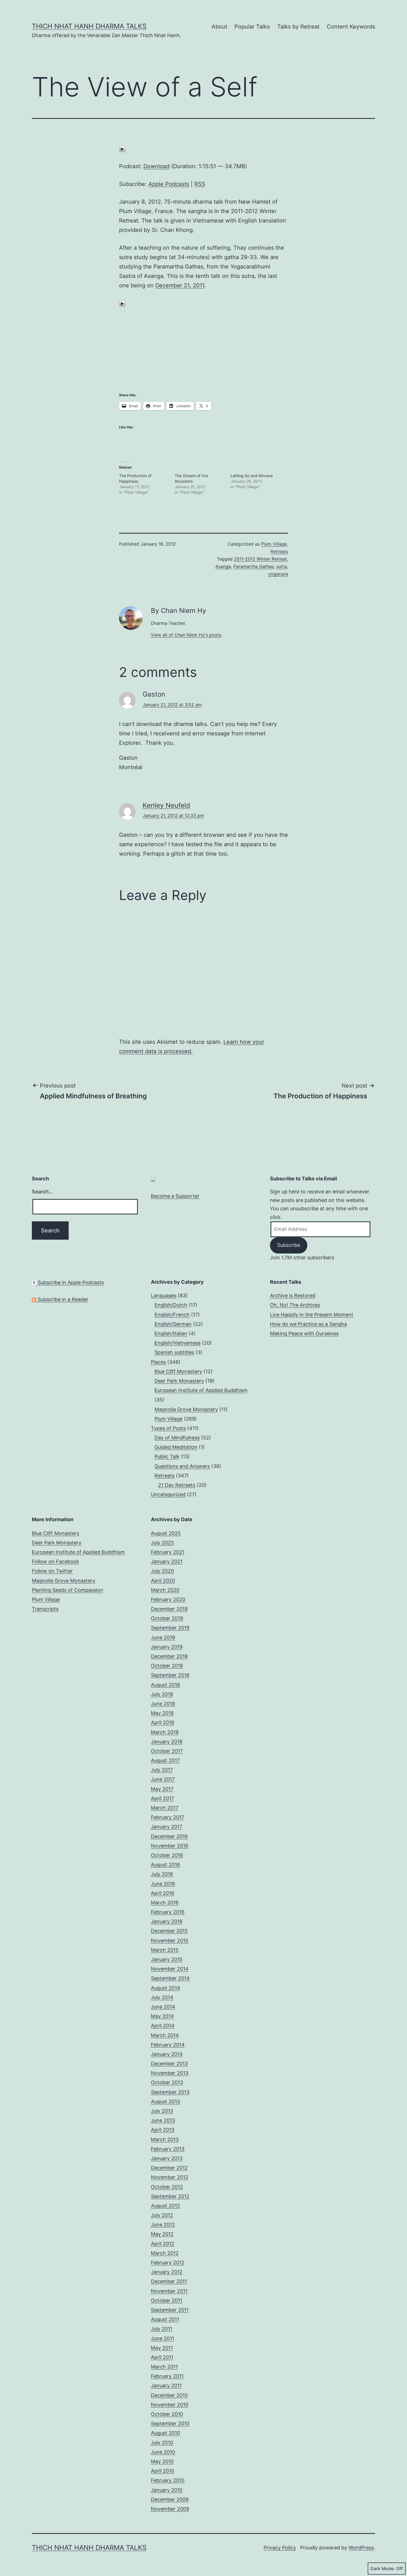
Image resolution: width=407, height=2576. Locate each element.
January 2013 (167, 2158)
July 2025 (162, 1543)
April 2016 (163, 1893)
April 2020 (163, 1581)
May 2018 (162, 1713)
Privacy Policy (280, 2548)
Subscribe (289, 1245)
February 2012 (168, 2262)
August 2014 (166, 1988)
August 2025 (166, 1533)
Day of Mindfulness (177, 1438)
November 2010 (170, 2405)
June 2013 (163, 2120)
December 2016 (169, 1836)
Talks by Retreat (298, 27)
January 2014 (167, 2054)
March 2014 (165, 2035)
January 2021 (167, 1561)
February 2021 (168, 1552)
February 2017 (168, 1817)
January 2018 (167, 1742)
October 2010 (167, 2414)
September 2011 (170, 2310)
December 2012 (169, 2168)
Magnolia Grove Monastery (186, 1409)
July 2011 (162, 2329)
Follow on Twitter (52, 1571)
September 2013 (170, 2092)
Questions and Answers (182, 1466)
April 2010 (163, 2471)
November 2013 (170, 2073)
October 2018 (167, 1666)
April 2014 (163, 2026)
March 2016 (165, 1903)
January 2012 (167, 2272)
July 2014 (162, 1997)
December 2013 (169, 2064)
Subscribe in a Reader (62, 1299)
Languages (164, 1295)
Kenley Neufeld (166, 805)
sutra (282, 566)
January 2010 (167, 2490)
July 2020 (162, 1571)
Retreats (279, 551)
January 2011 (166, 2386)
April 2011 (162, 2357)
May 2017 (162, 1789)
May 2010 (162, 2461)
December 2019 (169, 1609)
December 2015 (169, 1931)
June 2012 (163, 2225)
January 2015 (167, 1959)
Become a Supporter (175, 1196)
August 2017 (165, 1760)
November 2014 (170, 1969)
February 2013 (168, 2149)
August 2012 (165, 2206)
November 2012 (170, 2177)
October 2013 (167, 2082)
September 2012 (170, 2196)
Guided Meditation (176, 1447)
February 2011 (167, 2376)
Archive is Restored (293, 1295)
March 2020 (165, 1590)
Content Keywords (351, 27)
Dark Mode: (383, 2569)
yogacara (278, 574)
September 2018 (170, 1675)
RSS (200, 184)
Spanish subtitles (174, 1352)
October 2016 (167, 1855)
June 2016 (163, 1884)
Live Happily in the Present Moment (312, 1315)
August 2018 (165, 1685)
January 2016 (167, 1921)
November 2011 (169, 2291)
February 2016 (168, 1912)
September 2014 (170, 1978)
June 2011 (163, 2338)
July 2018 (162, 1694)
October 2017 (167, 1751)
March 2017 (165, 1808)
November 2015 (170, 1941)
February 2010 (168, 2480)
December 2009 (170, 2499)
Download (156, 166)
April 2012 (163, 2244)
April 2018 (163, 1722)
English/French (172, 1315)
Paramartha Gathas (254, 566)
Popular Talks (252, 27)
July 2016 (162, 1874)
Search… (42, 1192)
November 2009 (170, 2509)
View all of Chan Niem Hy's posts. (186, 635)
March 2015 (165, 1950)
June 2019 (163, 1637)
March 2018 (165, 1732)
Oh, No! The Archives (295, 1305)
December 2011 (169, 2281)
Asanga (223, 566)
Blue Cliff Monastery (178, 1371)
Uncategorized (168, 1494)
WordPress (361, 2548)
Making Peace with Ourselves (304, 1333)
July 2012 (162, 2215)
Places (158, 1362)
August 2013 (165, 2102)
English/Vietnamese (177, 1343)
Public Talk (167, 1456)
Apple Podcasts (169, 184)
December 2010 (169, 2395)
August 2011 (165, 2319)
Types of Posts (168, 1428)
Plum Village (274, 544)
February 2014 (168, 2045)
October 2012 (167, 2187)
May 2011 (162, 2348)
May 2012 (162, 2234)
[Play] (122, 149)
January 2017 (167, 1827)
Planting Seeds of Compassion (68, 1590)
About (219, 27)
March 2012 (165, 2253)
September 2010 (170, 2423)
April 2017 (162, 1798)
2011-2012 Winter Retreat (260, 559)
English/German (173, 1324)
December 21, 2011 (180, 285)
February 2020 (168, 1599)
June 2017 (163, 1779)
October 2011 (167, 2300)
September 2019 (170, 1628)
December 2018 (169, 1656)
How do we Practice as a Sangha (308, 1324)
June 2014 (163, 2007)
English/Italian (171, 1333)
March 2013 (165, 2139)
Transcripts (45, 1609)
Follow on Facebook (56, 1561)
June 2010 (163, 2452)
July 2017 (162, 1770)
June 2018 (163, 1704)
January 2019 (167, 1647)
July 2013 (162, 2111)
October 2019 (167, 1618)
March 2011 (164, 2367)
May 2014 (162, 2016)
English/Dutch (171, 1305)
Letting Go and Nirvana (252, 476)
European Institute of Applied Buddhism (201, 1390)
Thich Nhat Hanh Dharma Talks (89, 26)
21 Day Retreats (177, 1485)
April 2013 (163, 2130)
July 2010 (162, 2443)
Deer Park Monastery (179, 1381)
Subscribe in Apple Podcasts (70, 1282)
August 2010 (165, 2433)
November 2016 (170, 1846)
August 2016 (165, 1865)
